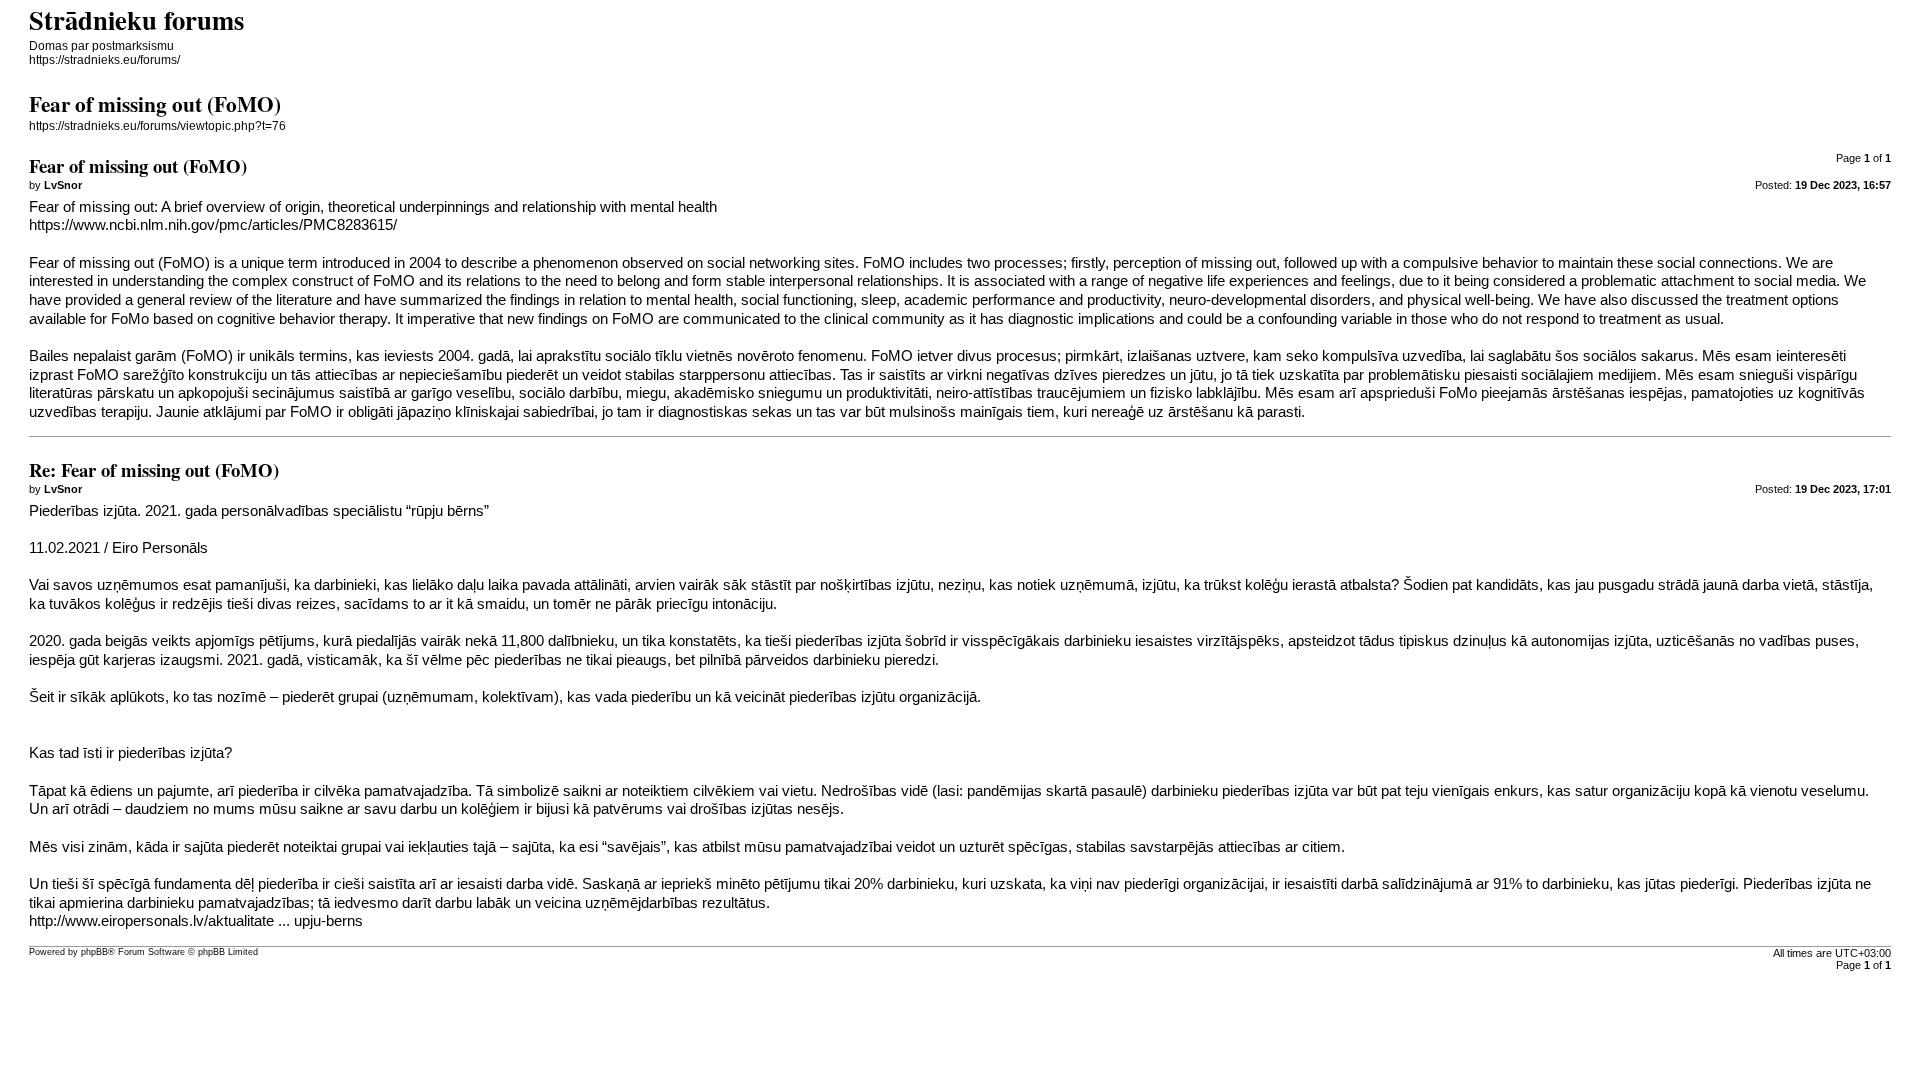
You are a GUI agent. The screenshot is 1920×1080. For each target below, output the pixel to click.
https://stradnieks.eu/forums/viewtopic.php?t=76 (157, 126)
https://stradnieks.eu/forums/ (104, 60)
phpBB (94, 952)
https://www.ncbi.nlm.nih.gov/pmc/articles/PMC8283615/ (213, 225)
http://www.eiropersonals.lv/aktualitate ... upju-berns (196, 921)
